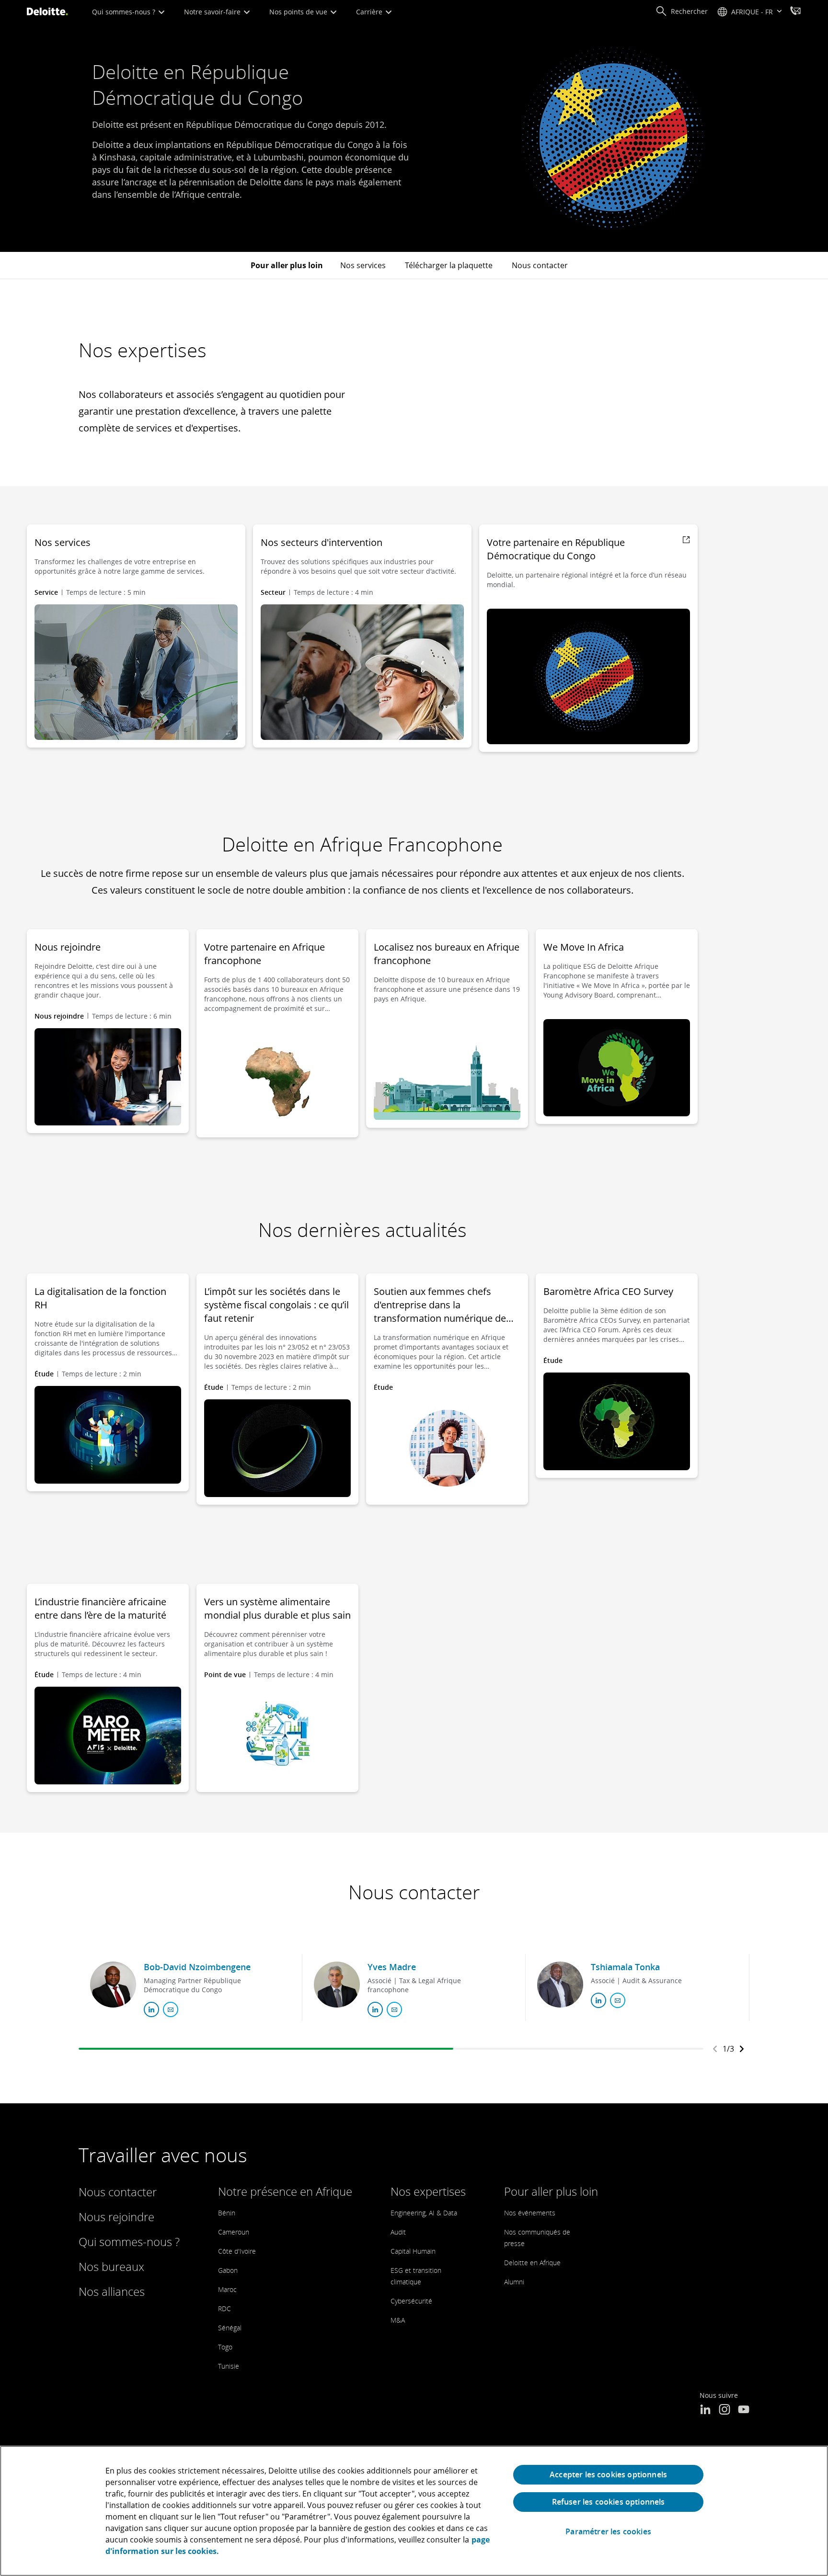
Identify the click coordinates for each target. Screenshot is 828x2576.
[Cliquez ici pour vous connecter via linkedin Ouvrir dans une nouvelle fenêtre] (151, 2009)
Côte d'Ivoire (237, 2251)
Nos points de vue (299, 12)
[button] (682, 11)
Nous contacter (540, 265)
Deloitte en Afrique (532, 2263)
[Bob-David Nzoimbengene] (113, 1985)
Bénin (227, 2213)
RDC (224, 2309)
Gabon (228, 2270)
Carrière (370, 12)
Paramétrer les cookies (608, 2532)
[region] (414, 2511)
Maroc (227, 2289)
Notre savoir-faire (213, 12)
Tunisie (229, 2366)
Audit (398, 2232)
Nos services (363, 265)
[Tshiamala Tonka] (560, 1985)
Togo (225, 2347)
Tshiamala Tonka (625, 1967)
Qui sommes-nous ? (125, 12)
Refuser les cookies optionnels (609, 2502)
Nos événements (530, 2213)
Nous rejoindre (116, 2217)
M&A (398, 2320)
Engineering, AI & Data (424, 2213)
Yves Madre (392, 1967)
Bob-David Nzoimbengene (197, 1967)
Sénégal (230, 2328)
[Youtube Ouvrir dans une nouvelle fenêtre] (744, 2410)
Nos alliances (112, 2291)
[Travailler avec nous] (795, 12)
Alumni (514, 2282)
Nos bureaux (111, 2266)
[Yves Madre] (337, 1985)
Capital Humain (413, 2251)
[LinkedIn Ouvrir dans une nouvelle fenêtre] (705, 2410)
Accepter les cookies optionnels (608, 2474)
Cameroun (234, 2232)
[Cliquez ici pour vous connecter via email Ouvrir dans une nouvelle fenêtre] (171, 2009)
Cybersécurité (411, 2301)
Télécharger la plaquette (449, 265)
